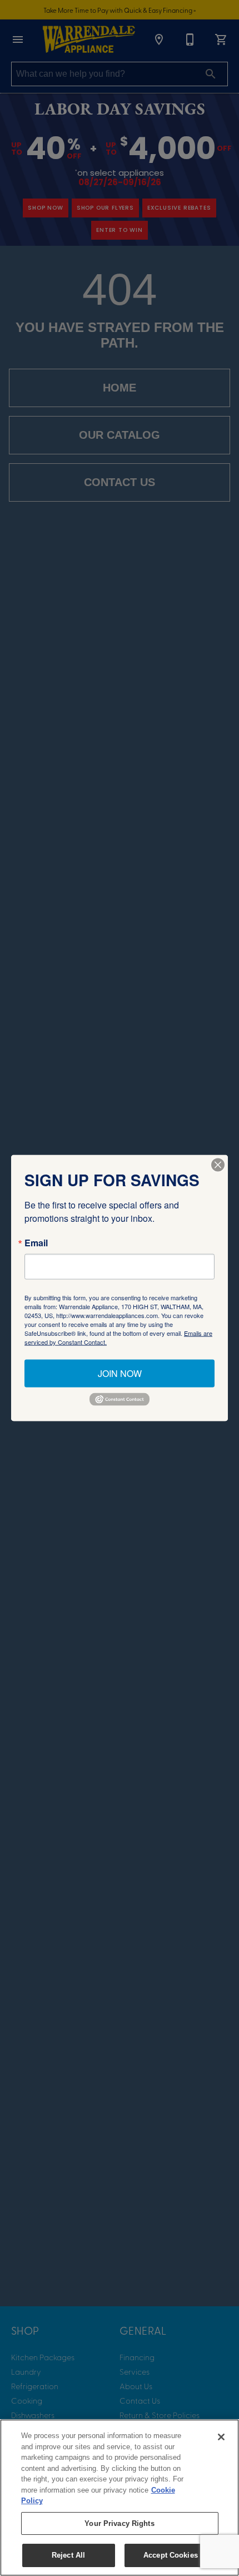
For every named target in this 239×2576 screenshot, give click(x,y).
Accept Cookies (171, 2555)
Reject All (68, 2555)
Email (36, 1243)
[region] (120, 2498)
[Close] (221, 2437)
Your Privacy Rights (119, 2523)
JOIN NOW (120, 1373)
